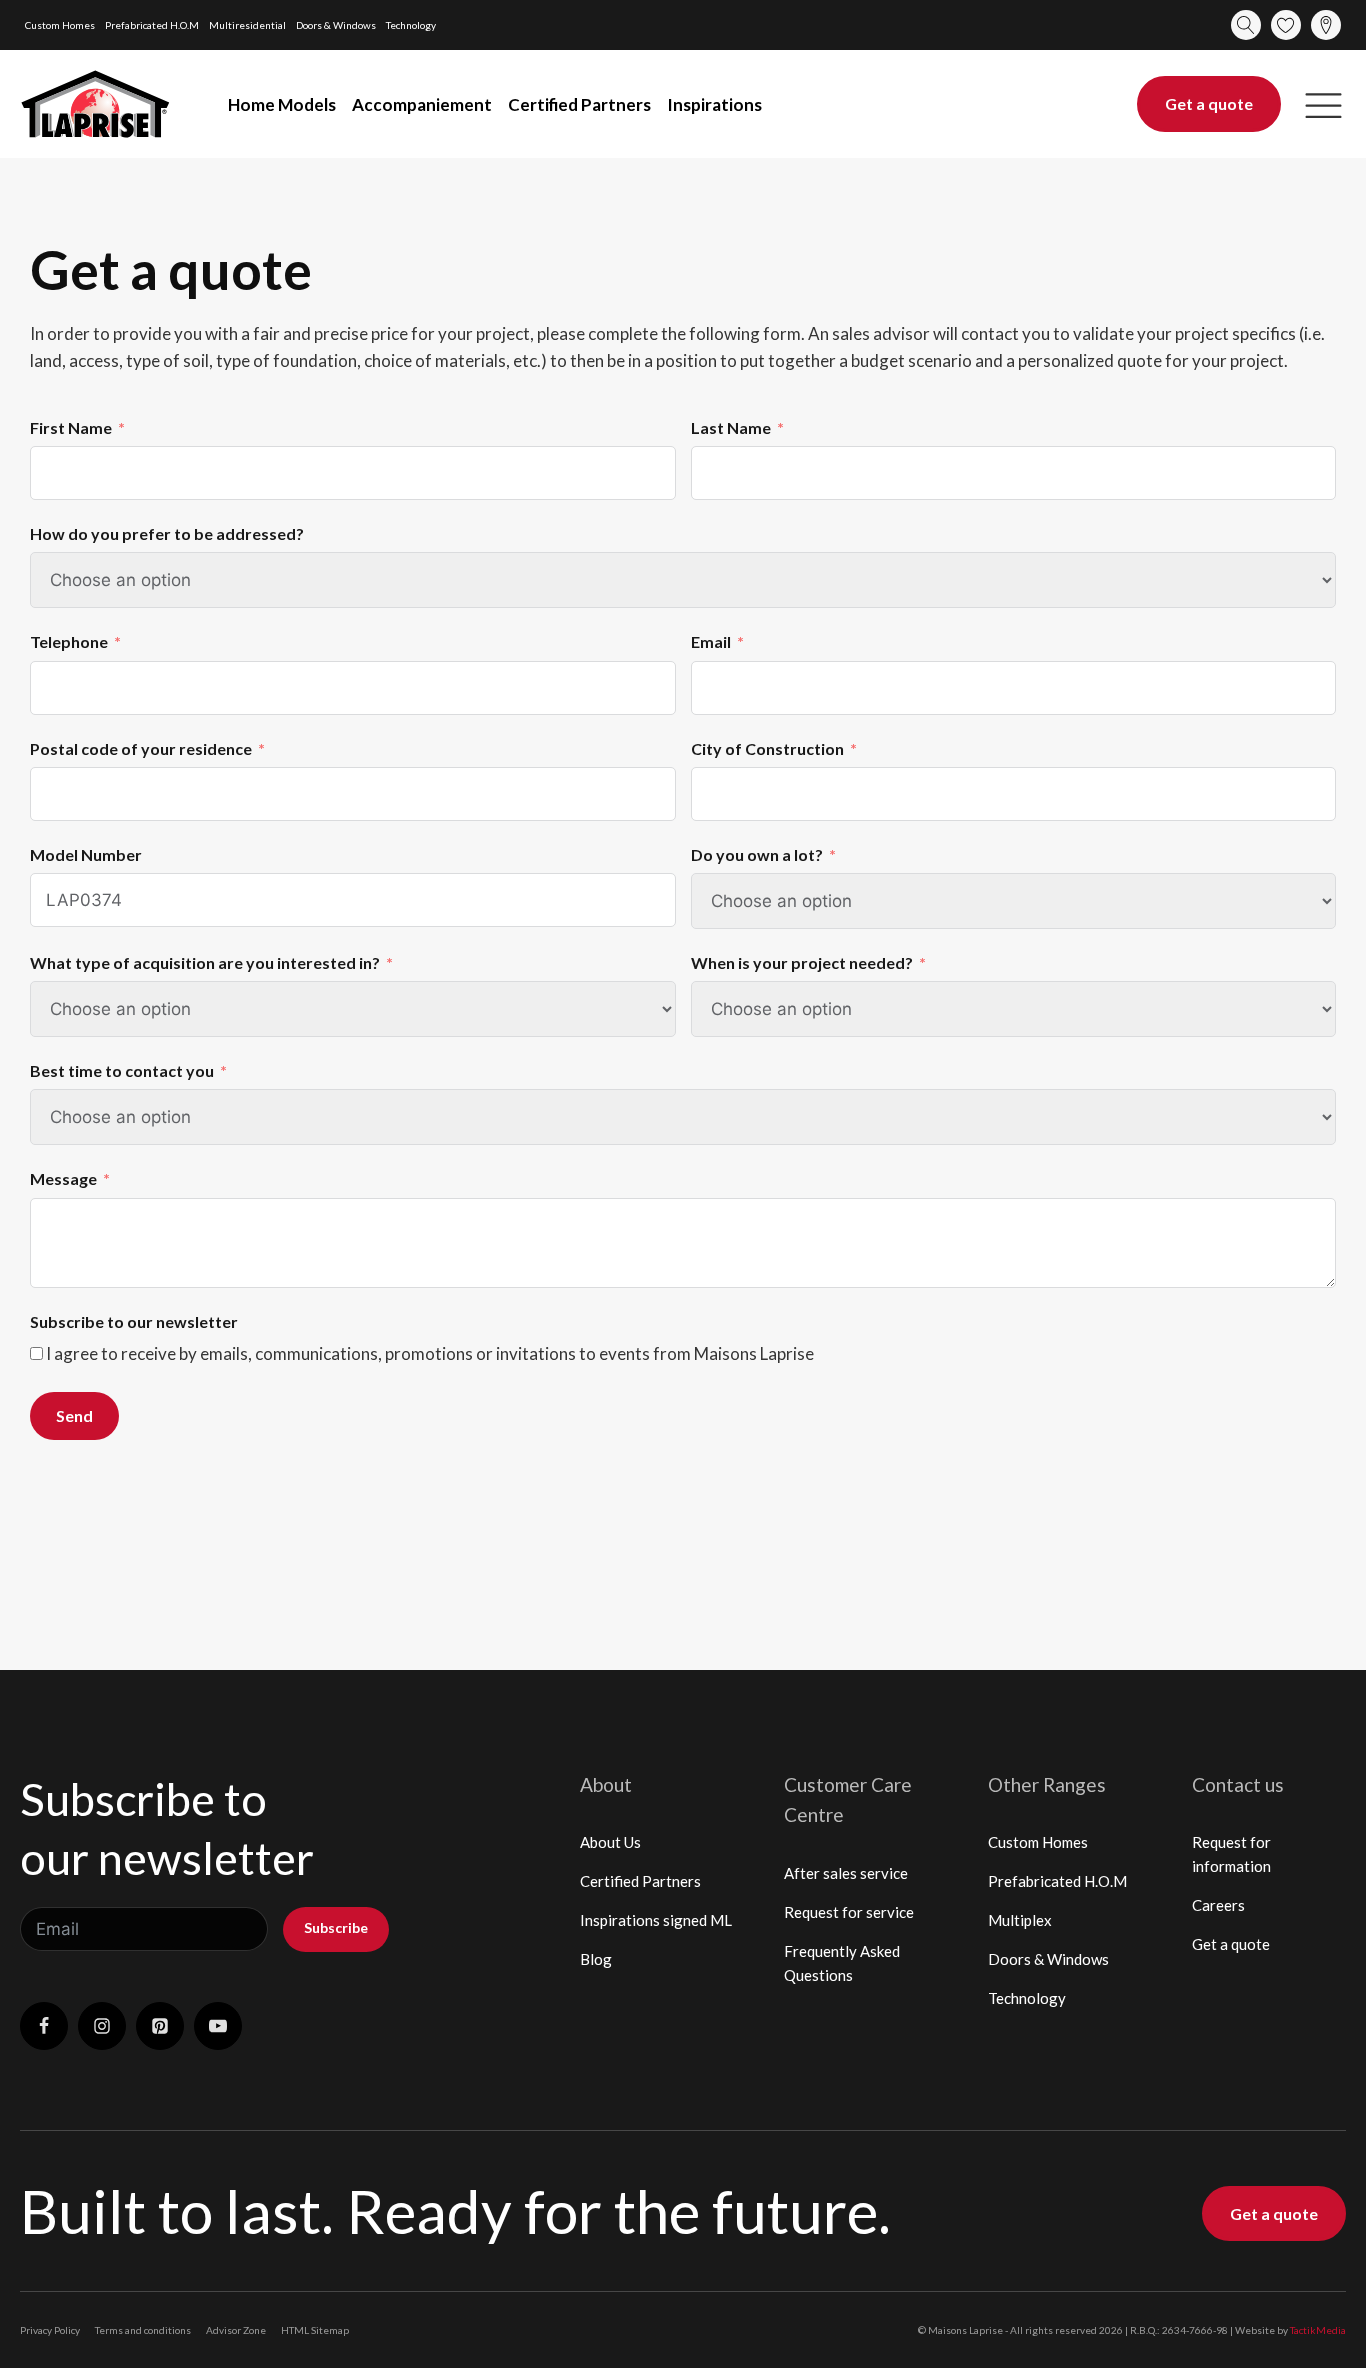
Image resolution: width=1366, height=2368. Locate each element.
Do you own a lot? (757, 854)
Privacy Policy (50, 2330)
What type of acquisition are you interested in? (205, 962)
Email (711, 641)
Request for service (849, 1912)
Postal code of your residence (141, 748)
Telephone (69, 641)
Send (74, 1415)
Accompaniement (422, 104)
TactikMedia (1318, 2330)
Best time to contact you (122, 1070)
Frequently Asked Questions (842, 1963)
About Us (610, 1842)
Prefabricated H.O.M (152, 25)
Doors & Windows (336, 25)
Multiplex (1020, 1920)
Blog (596, 1959)
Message (63, 1178)
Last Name (731, 427)
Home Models (282, 104)
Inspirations (714, 104)
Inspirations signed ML (656, 1920)
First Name (71, 427)
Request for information (1231, 1854)
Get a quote (1209, 103)
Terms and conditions (143, 2330)
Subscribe (336, 1927)
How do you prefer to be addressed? (167, 533)
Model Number (86, 854)
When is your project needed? (802, 962)
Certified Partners (579, 104)
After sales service (846, 1873)
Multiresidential (247, 25)
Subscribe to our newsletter (134, 1321)
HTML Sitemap (315, 2330)
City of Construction (767, 748)
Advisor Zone (236, 2330)
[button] (1323, 104)
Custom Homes (60, 25)
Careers (1218, 1905)
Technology (411, 25)
